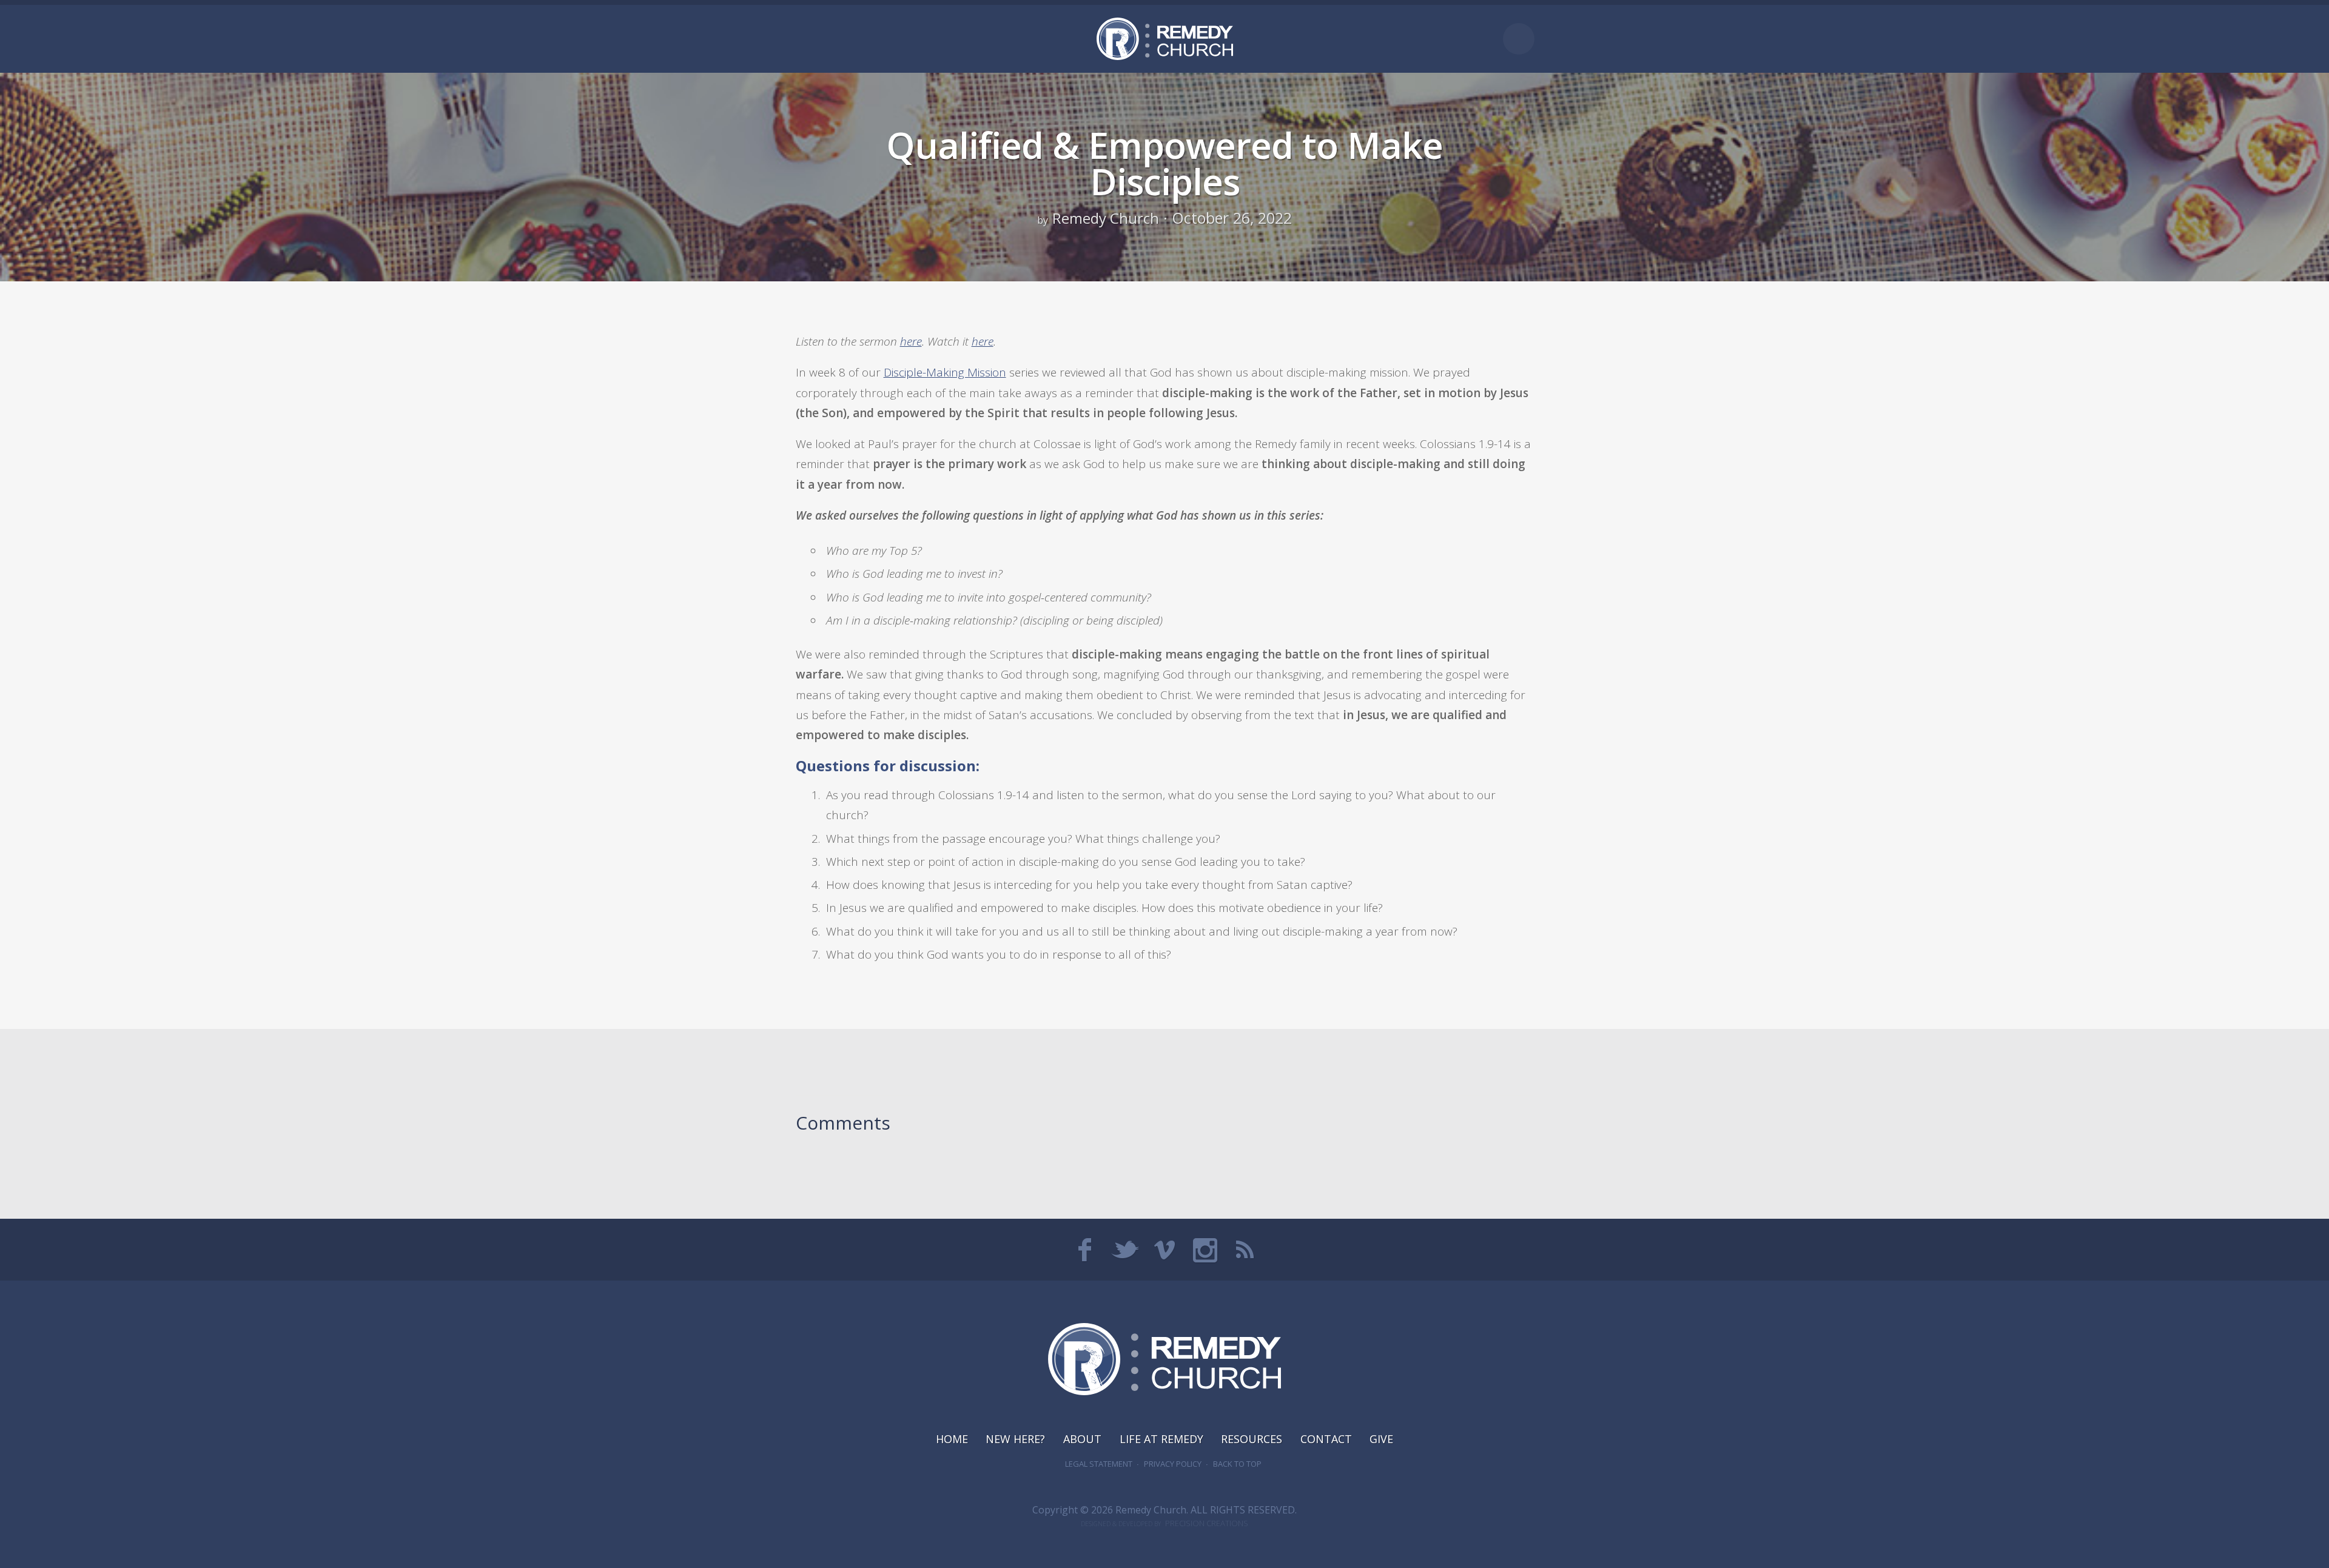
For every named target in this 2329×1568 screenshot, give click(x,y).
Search (1519, 39)
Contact (1326, 1439)
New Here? (1015, 1439)
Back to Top (1237, 1464)
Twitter (1124, 1250)
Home (952, 1439)
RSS (1245, 1250)
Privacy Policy (1173, 1464)
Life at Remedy (1161, 1439)
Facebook (1084, 1250)
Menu (807, 39)
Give (1381, 1439)
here (911, 341)
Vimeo (1164, 1250)
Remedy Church (1106, 218)
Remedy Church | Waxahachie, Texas (1165, 39)
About (1082, 1439)
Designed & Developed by (1164, 1524)
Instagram (1205, 1250)
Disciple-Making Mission (945, 372)
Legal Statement (1099, 1464)
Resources (1252, 1439)
